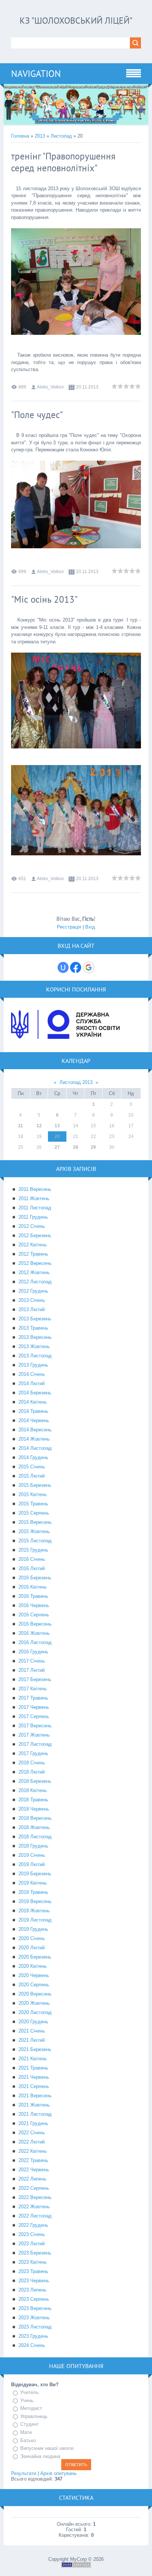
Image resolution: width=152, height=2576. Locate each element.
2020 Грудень (33, 2022)
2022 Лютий (32, 2142)
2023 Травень (33, 2271)
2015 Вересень (35, 1522)
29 (93, 1147)
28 (76, 1147)
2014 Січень (32, 1374)
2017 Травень (33, 1698)
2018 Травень (33, 1800)
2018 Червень (34, 1809)
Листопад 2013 (76, 1082)
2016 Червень (34, 1605)
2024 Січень (32, 2345)
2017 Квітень (33, 1689)
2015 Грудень (33, 1550)
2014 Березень (35, 1393)
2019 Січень (32, 1855)
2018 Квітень (33, 1790)
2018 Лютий (32, 1772)
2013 (40, 136)
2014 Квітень (33, 1402)
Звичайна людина (40, 2456)
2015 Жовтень (34, 1531)
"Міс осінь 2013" (44, 599)
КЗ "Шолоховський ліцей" (76, 21)
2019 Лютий (32, 1864)
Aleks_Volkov (50, 387)
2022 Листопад (35, 2216)
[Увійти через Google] (89, 967)
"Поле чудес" (37, 415)
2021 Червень (34, 2077)
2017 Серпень (34, 1716)
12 (39, 1126)
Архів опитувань (58, 2473)
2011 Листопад (35, 1208)
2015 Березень (35, 1485)
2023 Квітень (33, 2262)
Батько (28, 2440)
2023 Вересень (35, 2308)
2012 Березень (35, 1235)
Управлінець (34, 2416)
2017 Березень (35, 1679)
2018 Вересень (35, 1818)
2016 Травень (33, 1596)
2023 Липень (32, 2290)
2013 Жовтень (34, 1346)
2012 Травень (33, 1254)
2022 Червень (34, 2170)
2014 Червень (34, 1420)
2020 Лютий (32, 1948)
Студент (30, 2424)
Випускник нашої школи (47, 2448)
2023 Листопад (35, 2327)
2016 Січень (32, 1559)
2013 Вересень (35, 1337)
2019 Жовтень (34, 1911)
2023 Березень (35, 2253)
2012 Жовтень (34, 1272)
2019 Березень (35, 1874)
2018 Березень (35, 1781)
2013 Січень (32, 1300)
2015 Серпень (34, 1513)
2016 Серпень (34, 1615)
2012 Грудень (33, 1291)
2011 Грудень (33, 1217)
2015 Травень (33, 1504)
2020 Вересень (35, 1994)
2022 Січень (32, 2133)
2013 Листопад (35, 1356)
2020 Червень (34, 1975)
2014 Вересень (35, 1430)
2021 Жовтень (34, 2105)
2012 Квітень (33, 1245)
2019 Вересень (35, 1901)
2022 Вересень (35, 2197)
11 (20, 1126)
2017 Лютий (32, 1670)
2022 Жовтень (34, 2207)
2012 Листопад (35, 1282)
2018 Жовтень (34, 1827)
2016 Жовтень (34, 1633)
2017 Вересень (35, 1726)
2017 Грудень (33, 1753)
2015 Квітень (33, 1494)
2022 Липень (32, 2179)
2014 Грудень (33, 1457)
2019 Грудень (33, 1929)
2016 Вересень (35, 1624)
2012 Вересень (35, 1263)
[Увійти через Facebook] (76, 967)
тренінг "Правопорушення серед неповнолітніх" (63, 162)
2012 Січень (32, 1226)
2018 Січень (32, 1763)
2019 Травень (33, 1892)
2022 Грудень (33, 2225)
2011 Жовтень (34, 1198)
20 (57, 1137)
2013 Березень (35, 1319)
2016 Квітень (33, 1587)
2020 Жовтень (34, 2003)
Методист (31, 2408)
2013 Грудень (33, 1365)
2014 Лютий (32, 1383)
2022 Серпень (34, 2188)
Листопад (61, 136)
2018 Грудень (33, 1846)
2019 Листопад (35, 1920)
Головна (20, 136)
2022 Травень (33, 2160)
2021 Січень (32, 2031)
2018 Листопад (35, 1837)
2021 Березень (35, 2049)
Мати (26, 2432)
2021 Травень (33, 2068)
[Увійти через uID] (63, 967)
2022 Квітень (33, 2151)
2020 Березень (35, 1957)
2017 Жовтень (34, 1735)
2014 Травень (33, 1411)
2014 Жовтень (34, 1439)
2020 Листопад (35, 2012)
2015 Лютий (32, 1476)
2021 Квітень (33, 2059)
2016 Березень (35, 1578)
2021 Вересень (35, 2096)
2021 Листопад (35, 2114)
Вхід (90, 927)
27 (57, 1147)
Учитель (30, 2392)
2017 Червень (34, 1707)
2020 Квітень (33, 1966)
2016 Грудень (33, 1652)
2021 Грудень (33, 2123)
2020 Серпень (34, 1985)
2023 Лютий (32, 2244)
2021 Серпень (34, 2086)
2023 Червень (34, 2281)
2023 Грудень (33, 2336)
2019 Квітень (33, 1883)
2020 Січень (32, 1938)
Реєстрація (69, 927)
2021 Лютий (32, 2040)
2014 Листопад (35, 1448)
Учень (27, 2400)
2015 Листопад (35, 1541)
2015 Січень (32, 1467)
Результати (24, 2473)
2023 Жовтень (34, 2318)
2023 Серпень (34, 2299)
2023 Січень (32, 2234)
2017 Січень (32, 1661)
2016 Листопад (35, 1642)
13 (57, 1126)
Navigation (36, 74)
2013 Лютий (32, 1309)
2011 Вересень (35, 1189)
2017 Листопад (35, 1744)
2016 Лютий (32, 1568)
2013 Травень (33, 1328)
